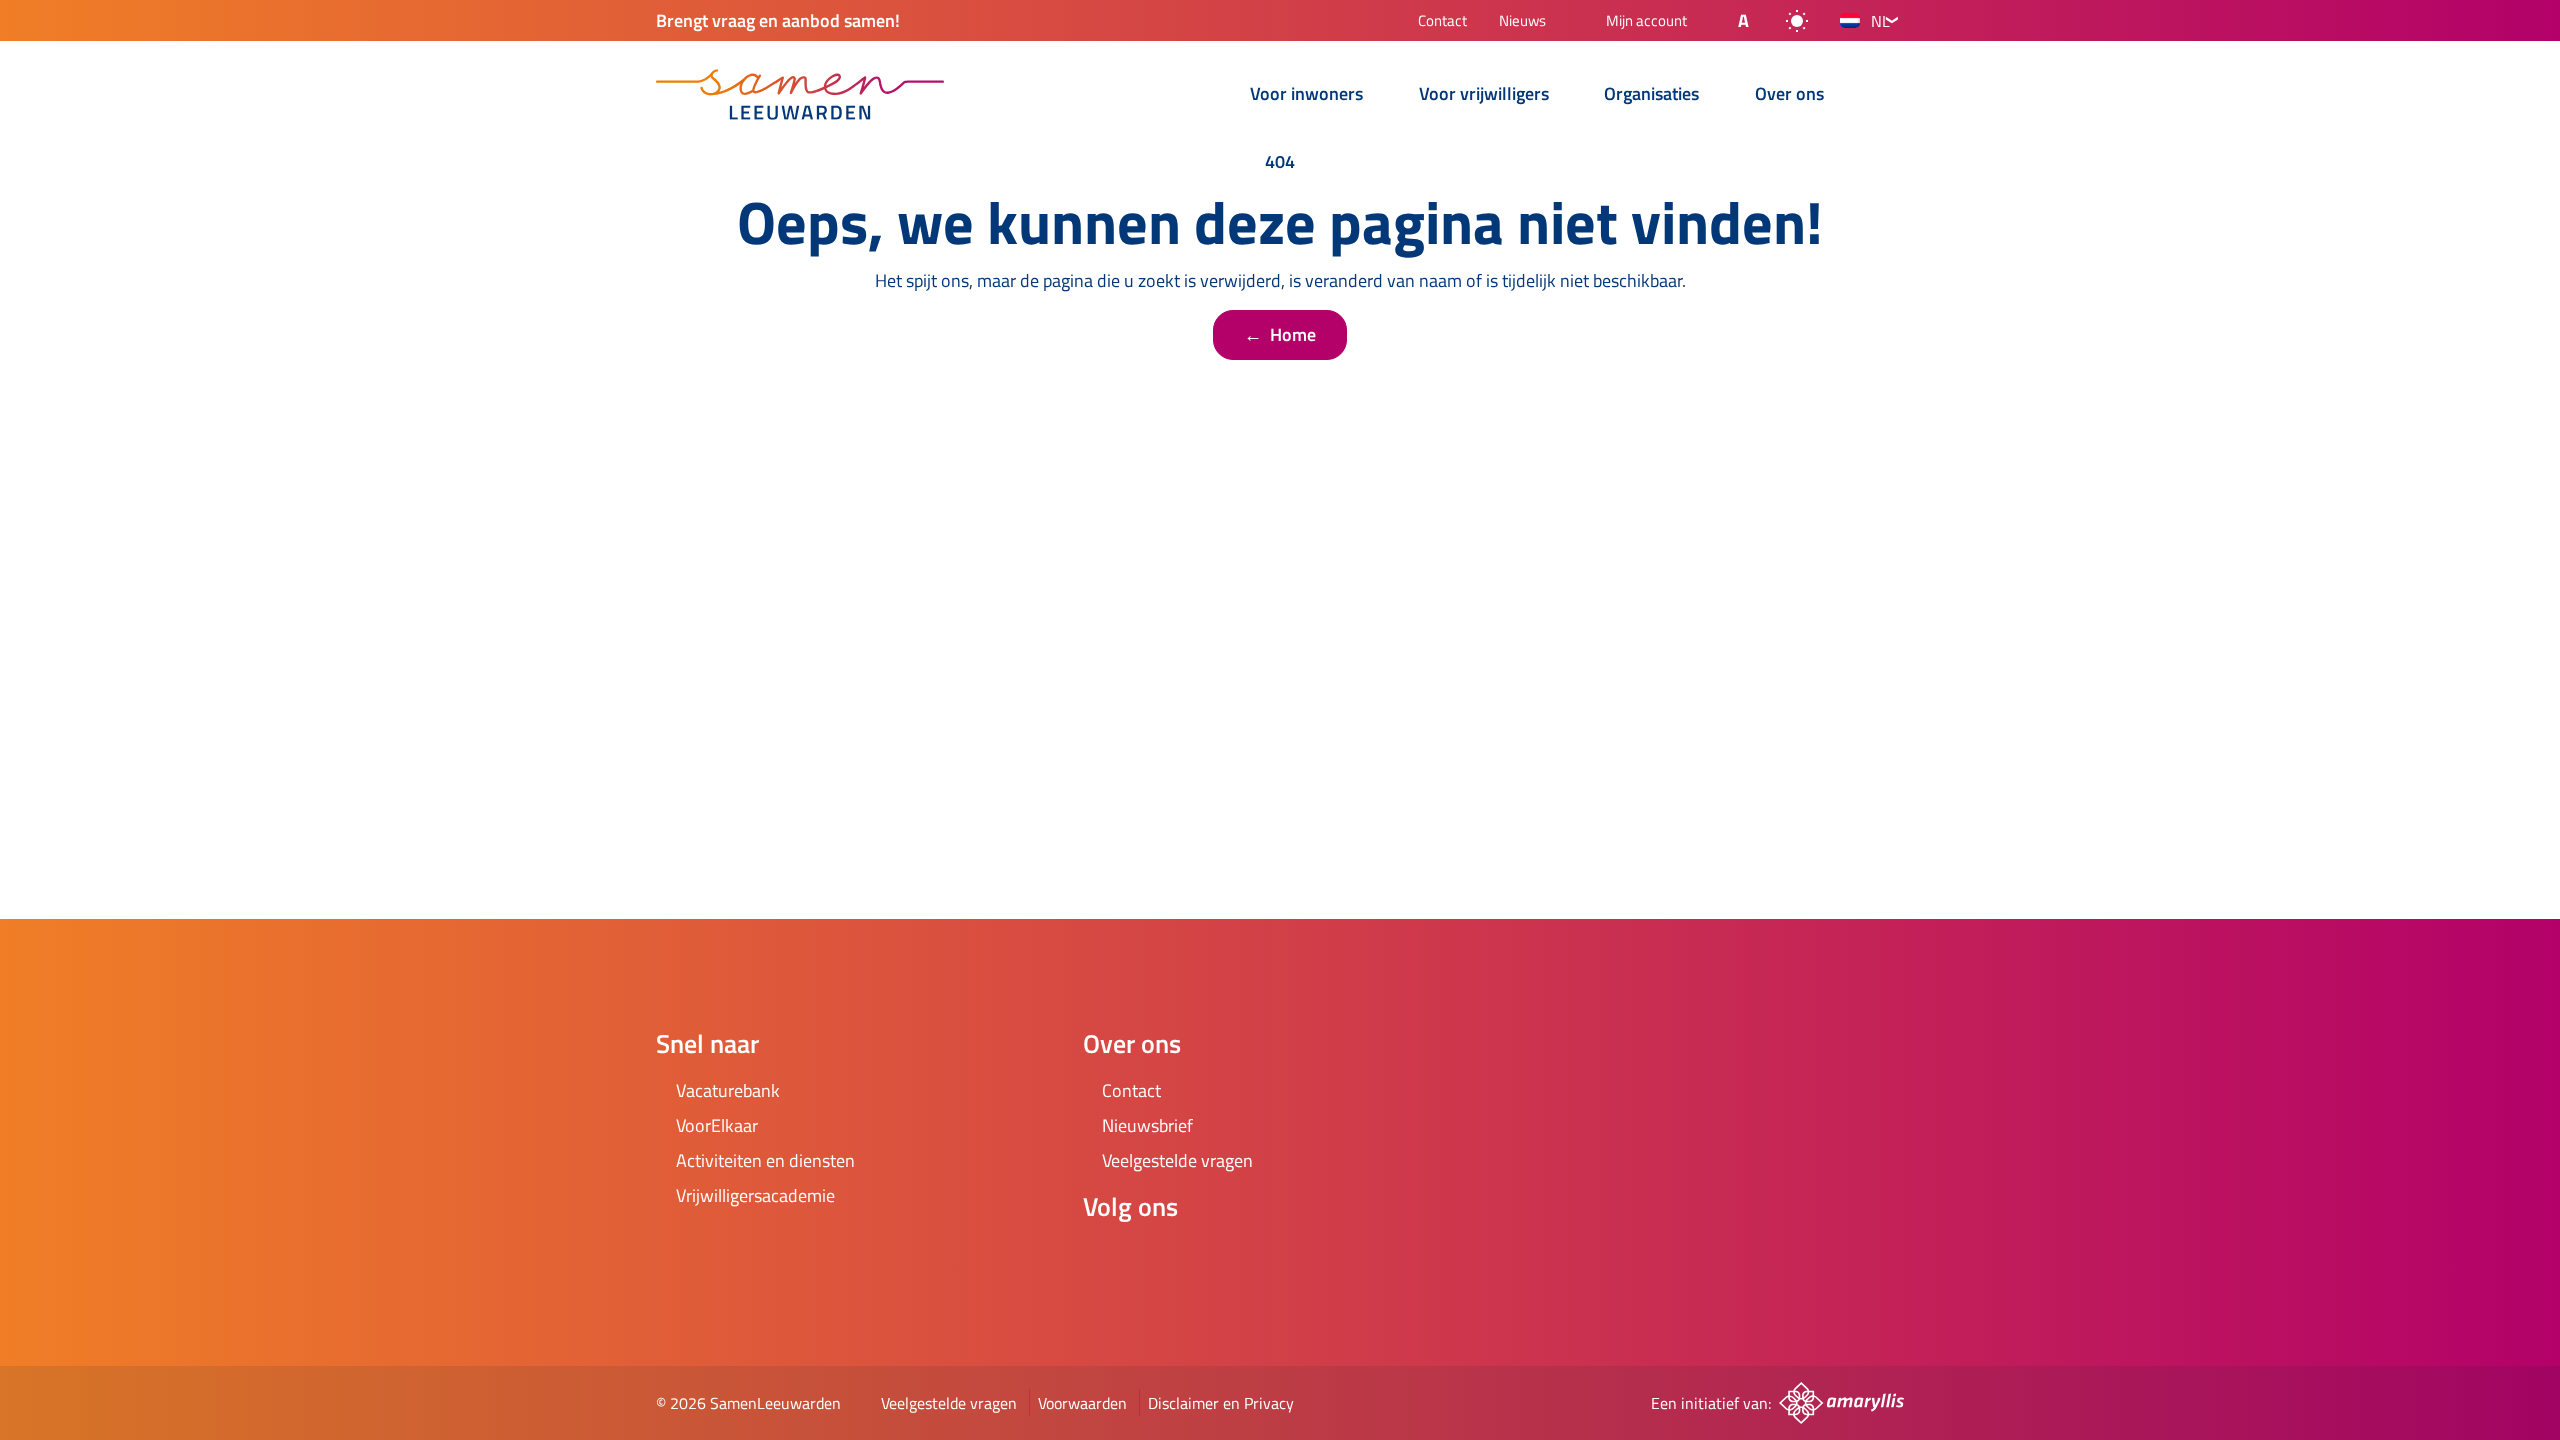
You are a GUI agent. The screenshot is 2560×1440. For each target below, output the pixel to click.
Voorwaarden (1082, 1403)
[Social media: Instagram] (1163, 1260)
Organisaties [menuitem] (1651, 95)
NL (1880, 21)
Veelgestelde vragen (949, 1403)
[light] (1797, 21)
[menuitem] (1206, 96)
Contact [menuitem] (1442, 22)
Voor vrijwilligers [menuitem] (1484, 95)
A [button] (1743, 20)
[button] (1727, 21)
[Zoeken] (1888, 96)
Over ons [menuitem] (1789, 95)
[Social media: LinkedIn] (1219, 1260)
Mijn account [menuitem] (1646, 22)
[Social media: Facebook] (1107, 1260)
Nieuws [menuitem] (1522, 22)
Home (1280, 334)
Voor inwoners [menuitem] (1306, 95)
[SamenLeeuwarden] (800, 94)
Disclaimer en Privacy (1221, 1403)
